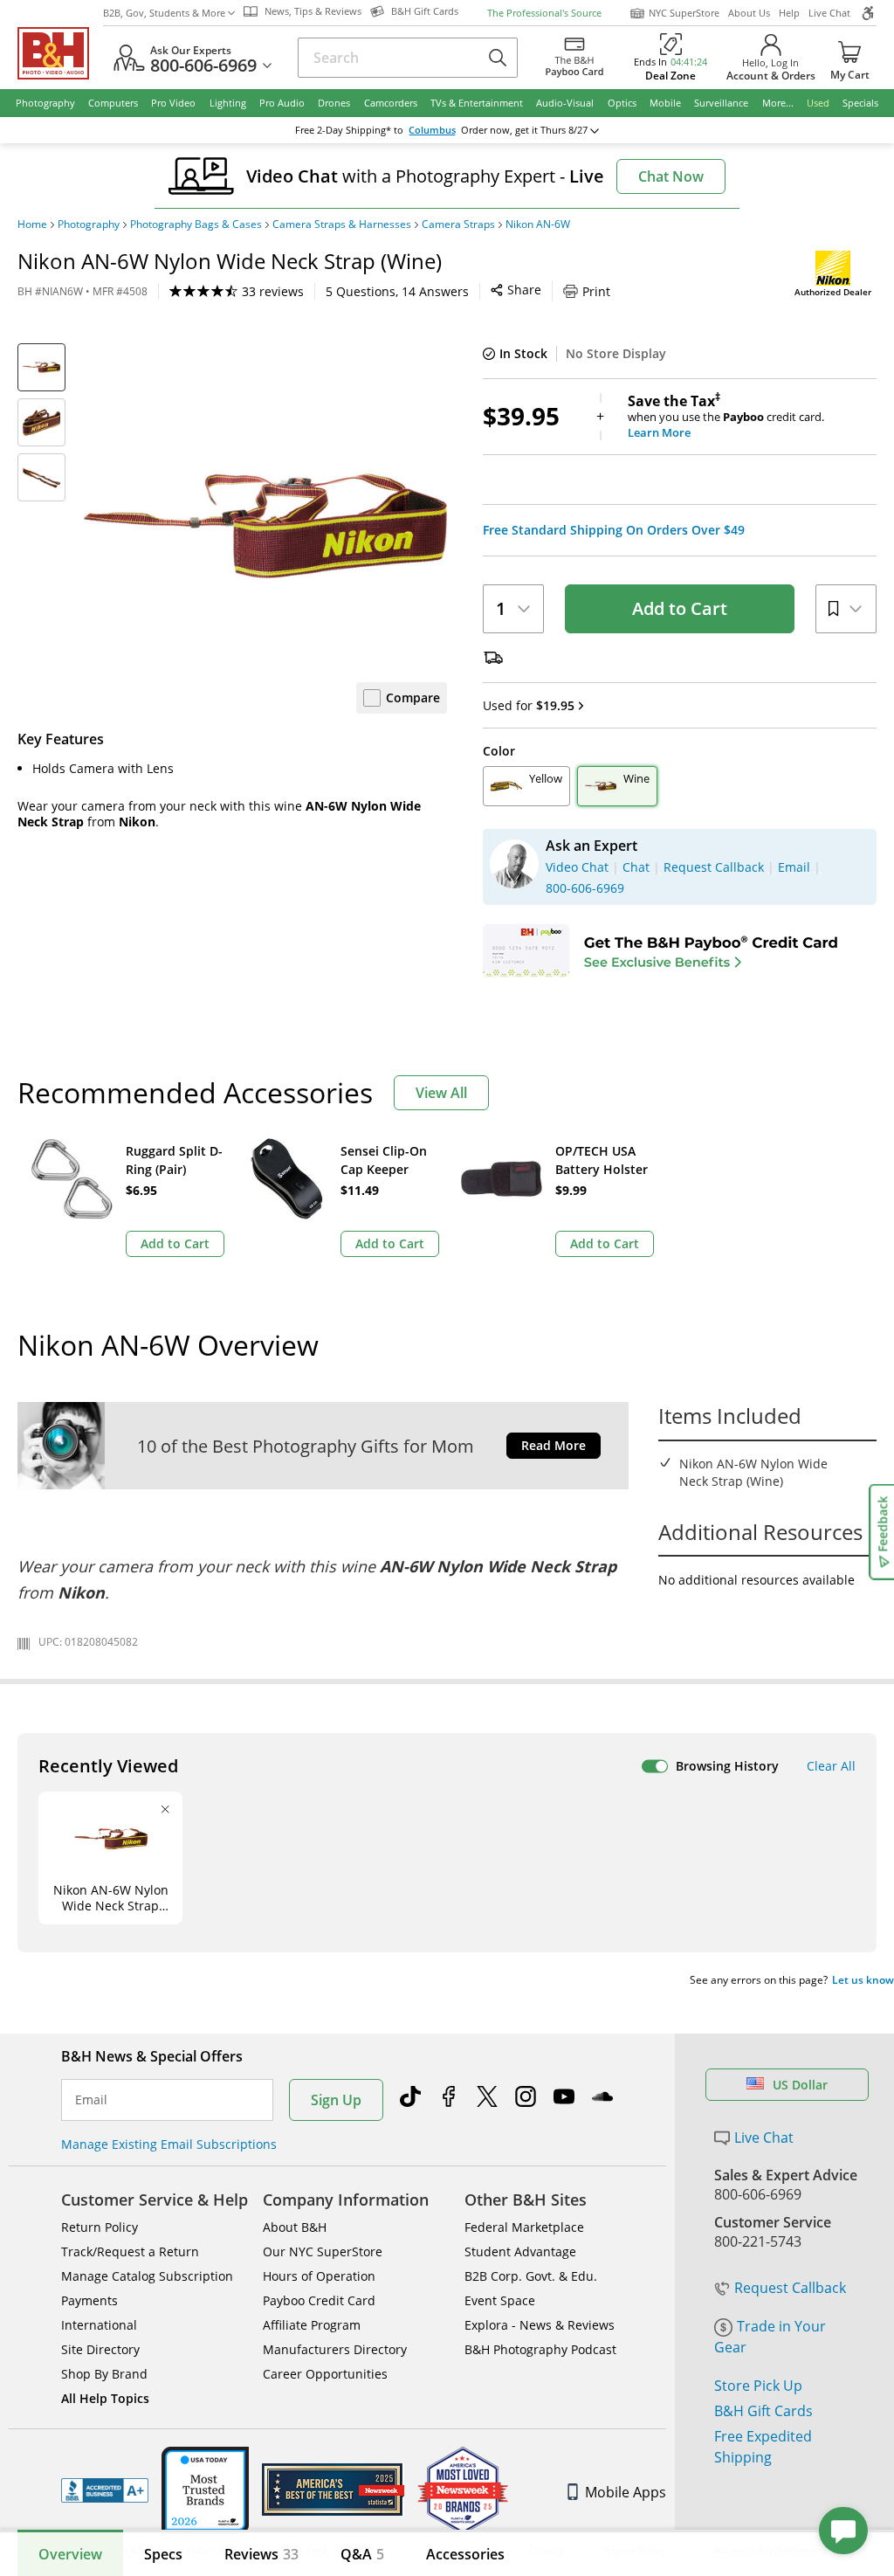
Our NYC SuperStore (323, 2251)
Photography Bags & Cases (196, 224)
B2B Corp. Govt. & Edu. (531, 2276)
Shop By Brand (104, 2374)
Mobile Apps (626, 2492)
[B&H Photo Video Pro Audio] (60, 53)
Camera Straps (458, 224)
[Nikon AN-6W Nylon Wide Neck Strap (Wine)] (265, 525)
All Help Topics (105, 2398)
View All (441, 1093)
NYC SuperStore (684, 13)
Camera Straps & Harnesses (342, 224)
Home (32, 224)
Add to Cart (680, 608)
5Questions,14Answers (397, 291)
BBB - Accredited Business (105, 2490)
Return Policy (100, 2227)
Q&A (362, 2554)
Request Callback (790, 2288)
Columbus (432, 130)
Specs (163, 2554)
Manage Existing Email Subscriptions (169, 2144)
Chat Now (671, 176)
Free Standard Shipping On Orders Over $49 (614, 530)
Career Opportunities (325, 2374)
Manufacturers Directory (335, 2349)
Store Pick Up (758, 2386)
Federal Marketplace (524, 2227)
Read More (554, 1445)
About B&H (295, 2227)
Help (789, 13)
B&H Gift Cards (763, 2411)
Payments (89, 2300)
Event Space (500, 2300)
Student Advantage (520, 2251)
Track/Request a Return (130, 2251)
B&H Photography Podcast (540, 2349)
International (99, 2325)
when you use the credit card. (726, 417)
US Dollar (800, 2085)
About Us (749, 13)
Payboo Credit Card (319, 2300)
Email (91, 2100)
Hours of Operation (319, 2276)
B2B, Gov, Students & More (164, 13)
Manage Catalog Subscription (147, 2276)
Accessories (465, 2554)
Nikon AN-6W (538, 224)
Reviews (261, 2554)
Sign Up (336, 2100)
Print (596, 291)
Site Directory (100, 2349)
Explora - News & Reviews (540, 2325)
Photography (89, 224)
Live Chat (829, 13)
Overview (70, 2554)
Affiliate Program (312, 2325)
